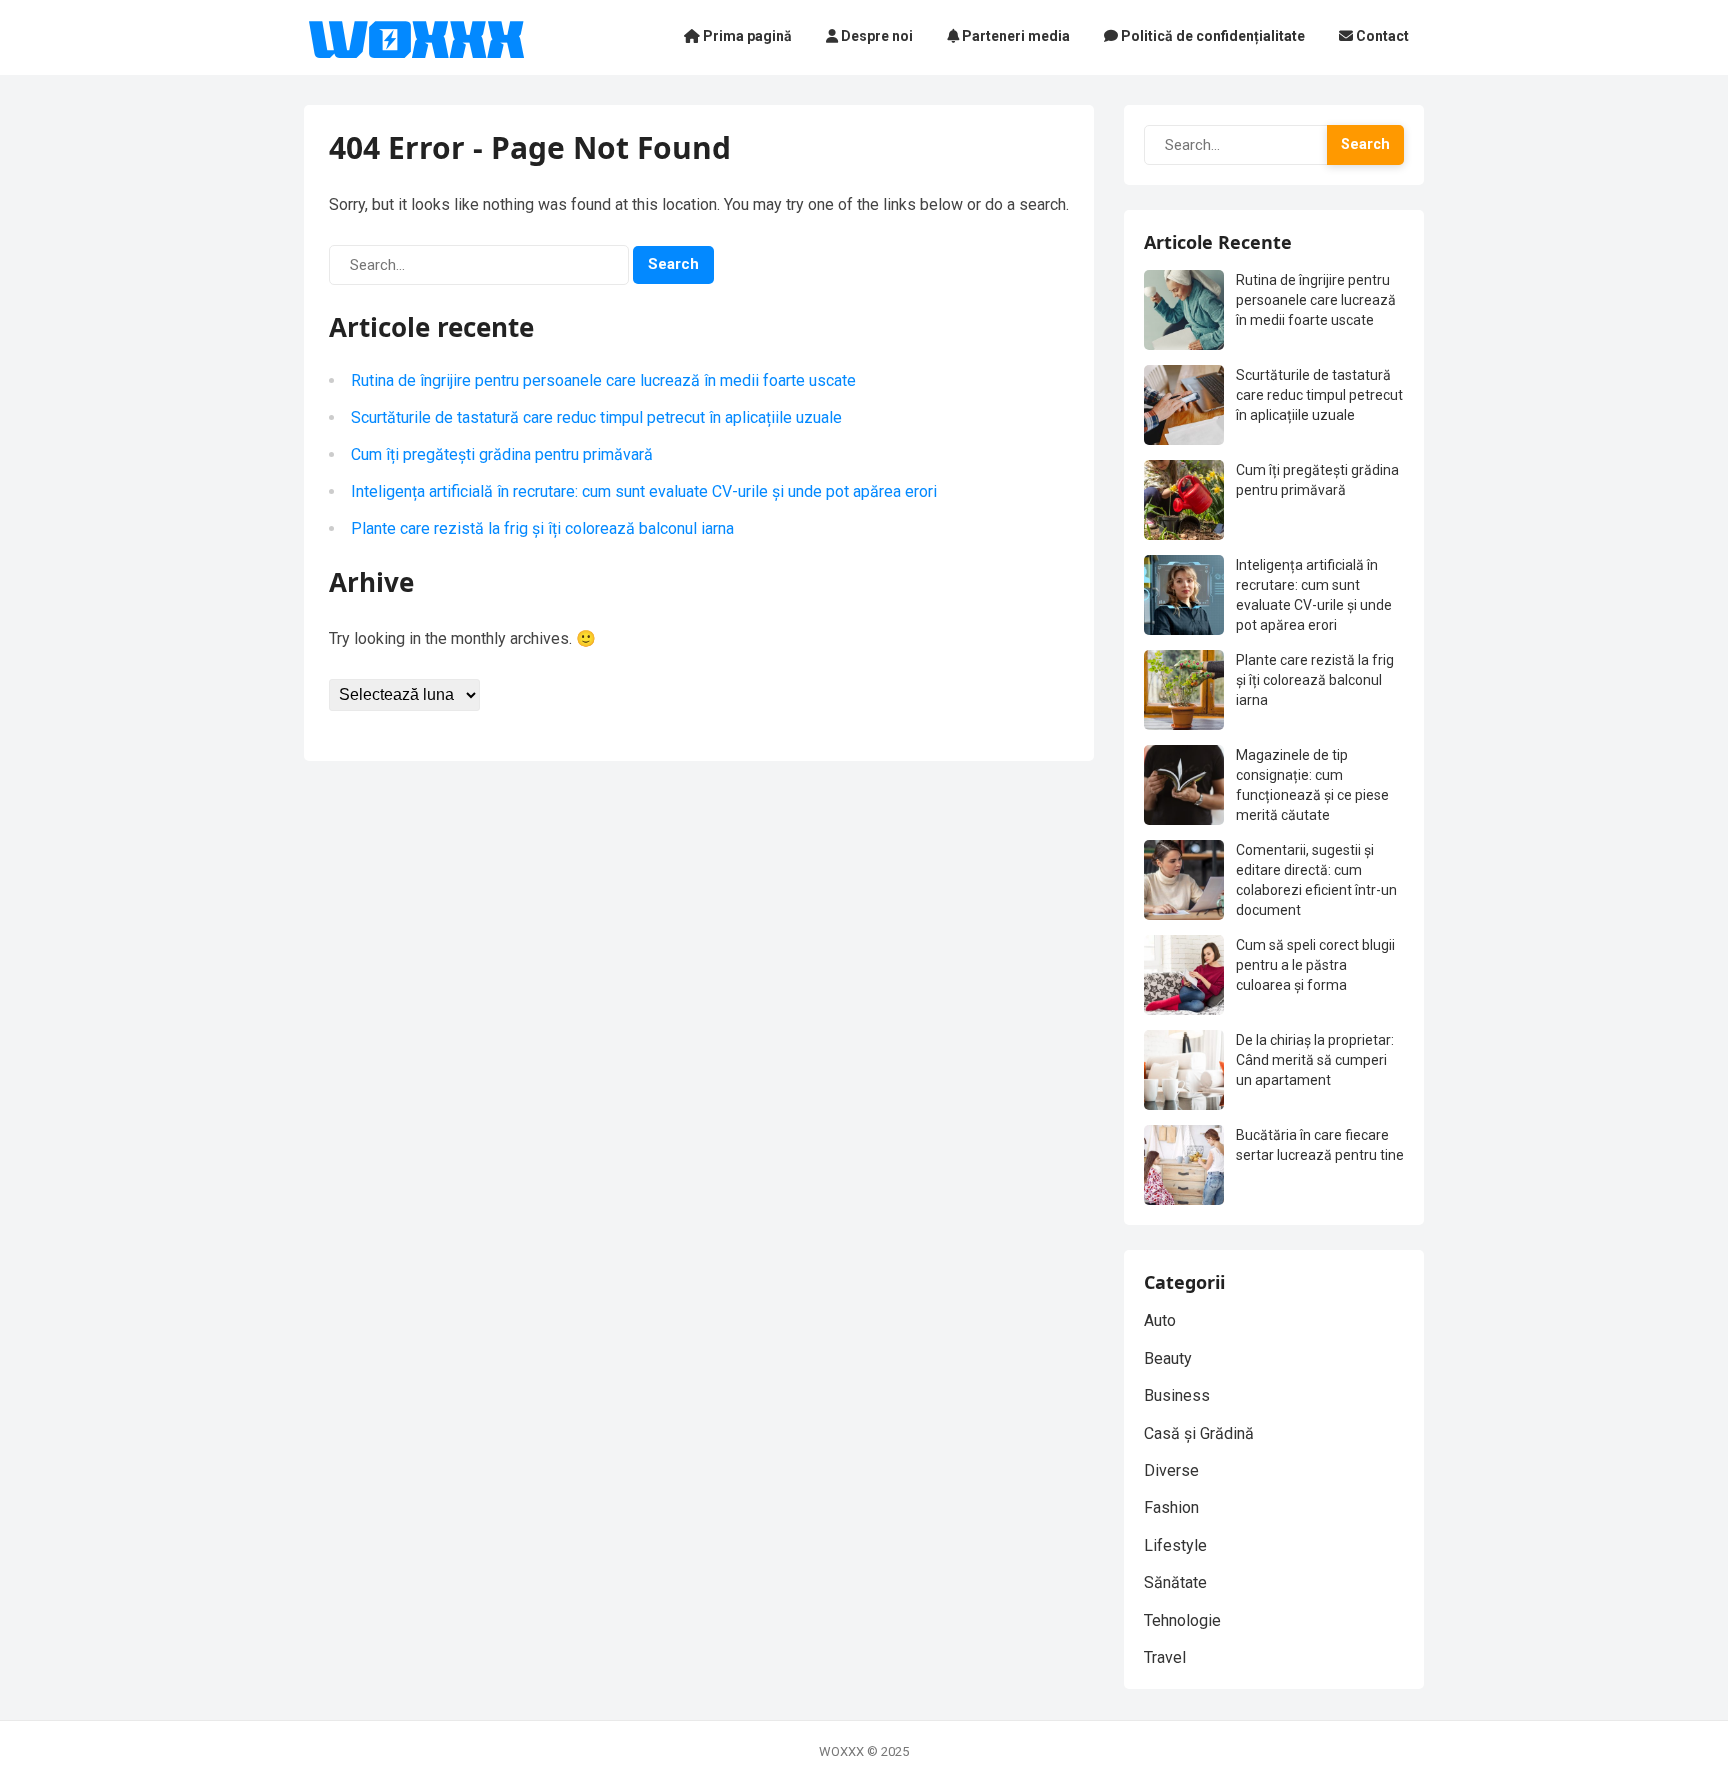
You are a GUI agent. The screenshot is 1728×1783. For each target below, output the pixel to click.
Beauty (1168, 1358)
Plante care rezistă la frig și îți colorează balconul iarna (542, 528)
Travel (1165, 1657)
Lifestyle (1175, 1545)
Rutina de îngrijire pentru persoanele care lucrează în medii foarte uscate (603, 380)
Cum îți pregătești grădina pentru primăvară (502, 454)
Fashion (1171, 1507)
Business (1177, 1395)
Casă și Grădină (1199, 1433)
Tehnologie (1182, 1620)
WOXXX (841, 1751)
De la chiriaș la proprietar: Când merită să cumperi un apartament (1315, 1060)
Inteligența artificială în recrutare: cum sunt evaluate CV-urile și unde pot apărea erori (644, 491)
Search (673, 264)
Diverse (1171, 1470)
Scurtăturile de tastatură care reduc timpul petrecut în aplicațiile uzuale (596, 417)
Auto (1160, 1320)
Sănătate (1175, 1582)
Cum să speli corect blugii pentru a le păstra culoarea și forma (1315, 965)
